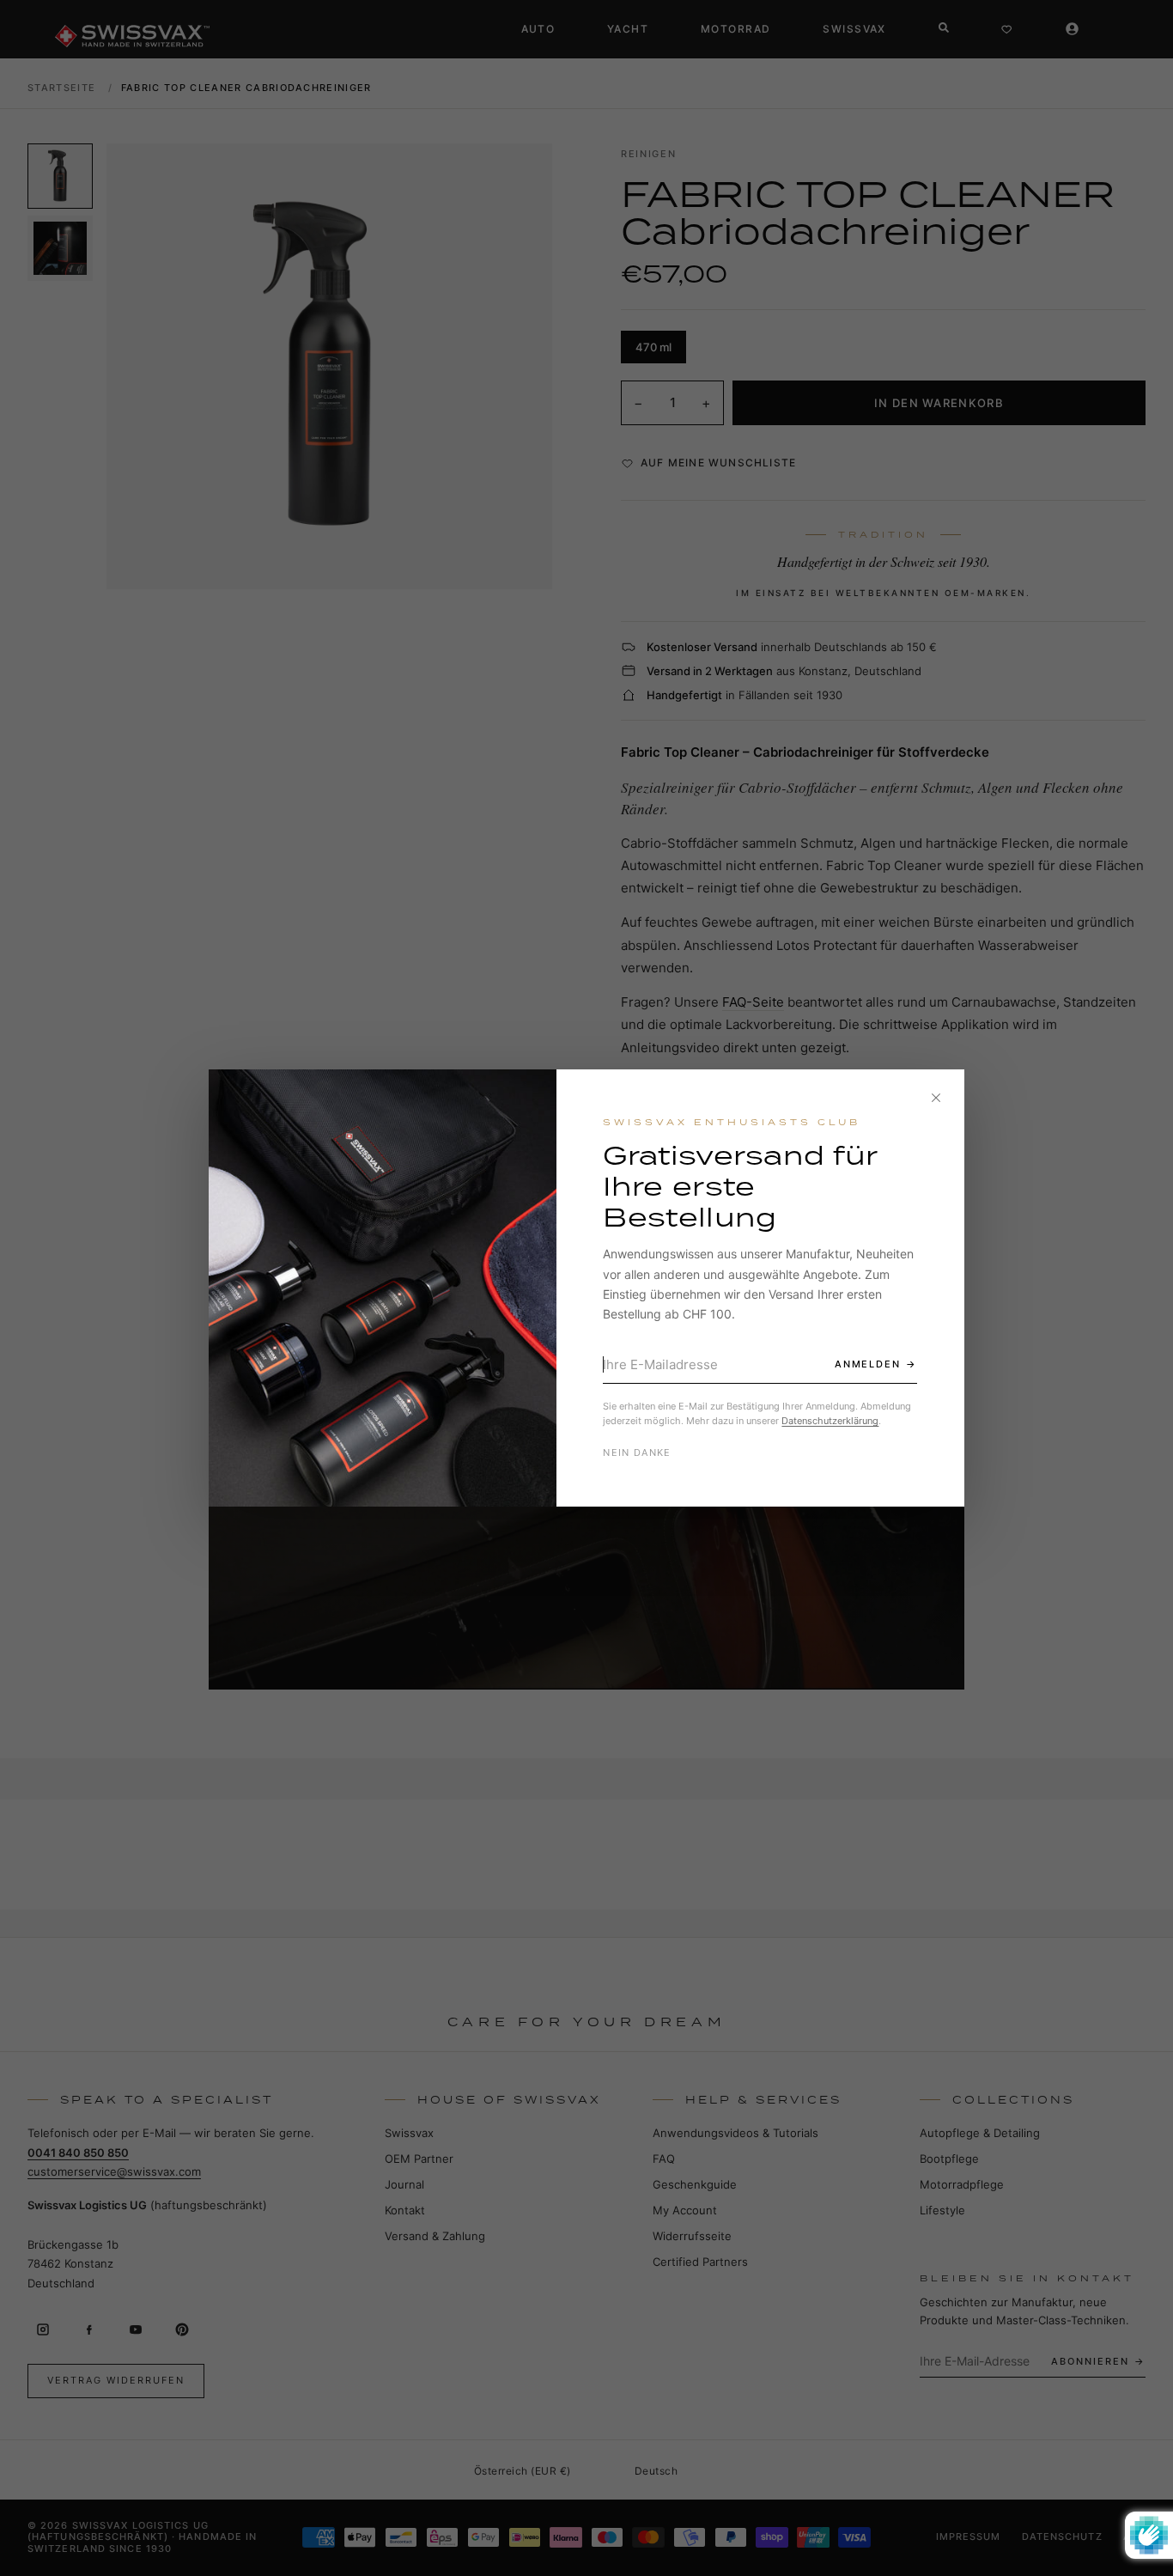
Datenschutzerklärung (830, 1421)
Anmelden (868, 1364)
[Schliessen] (936, 1098)
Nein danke (637, 1452)
